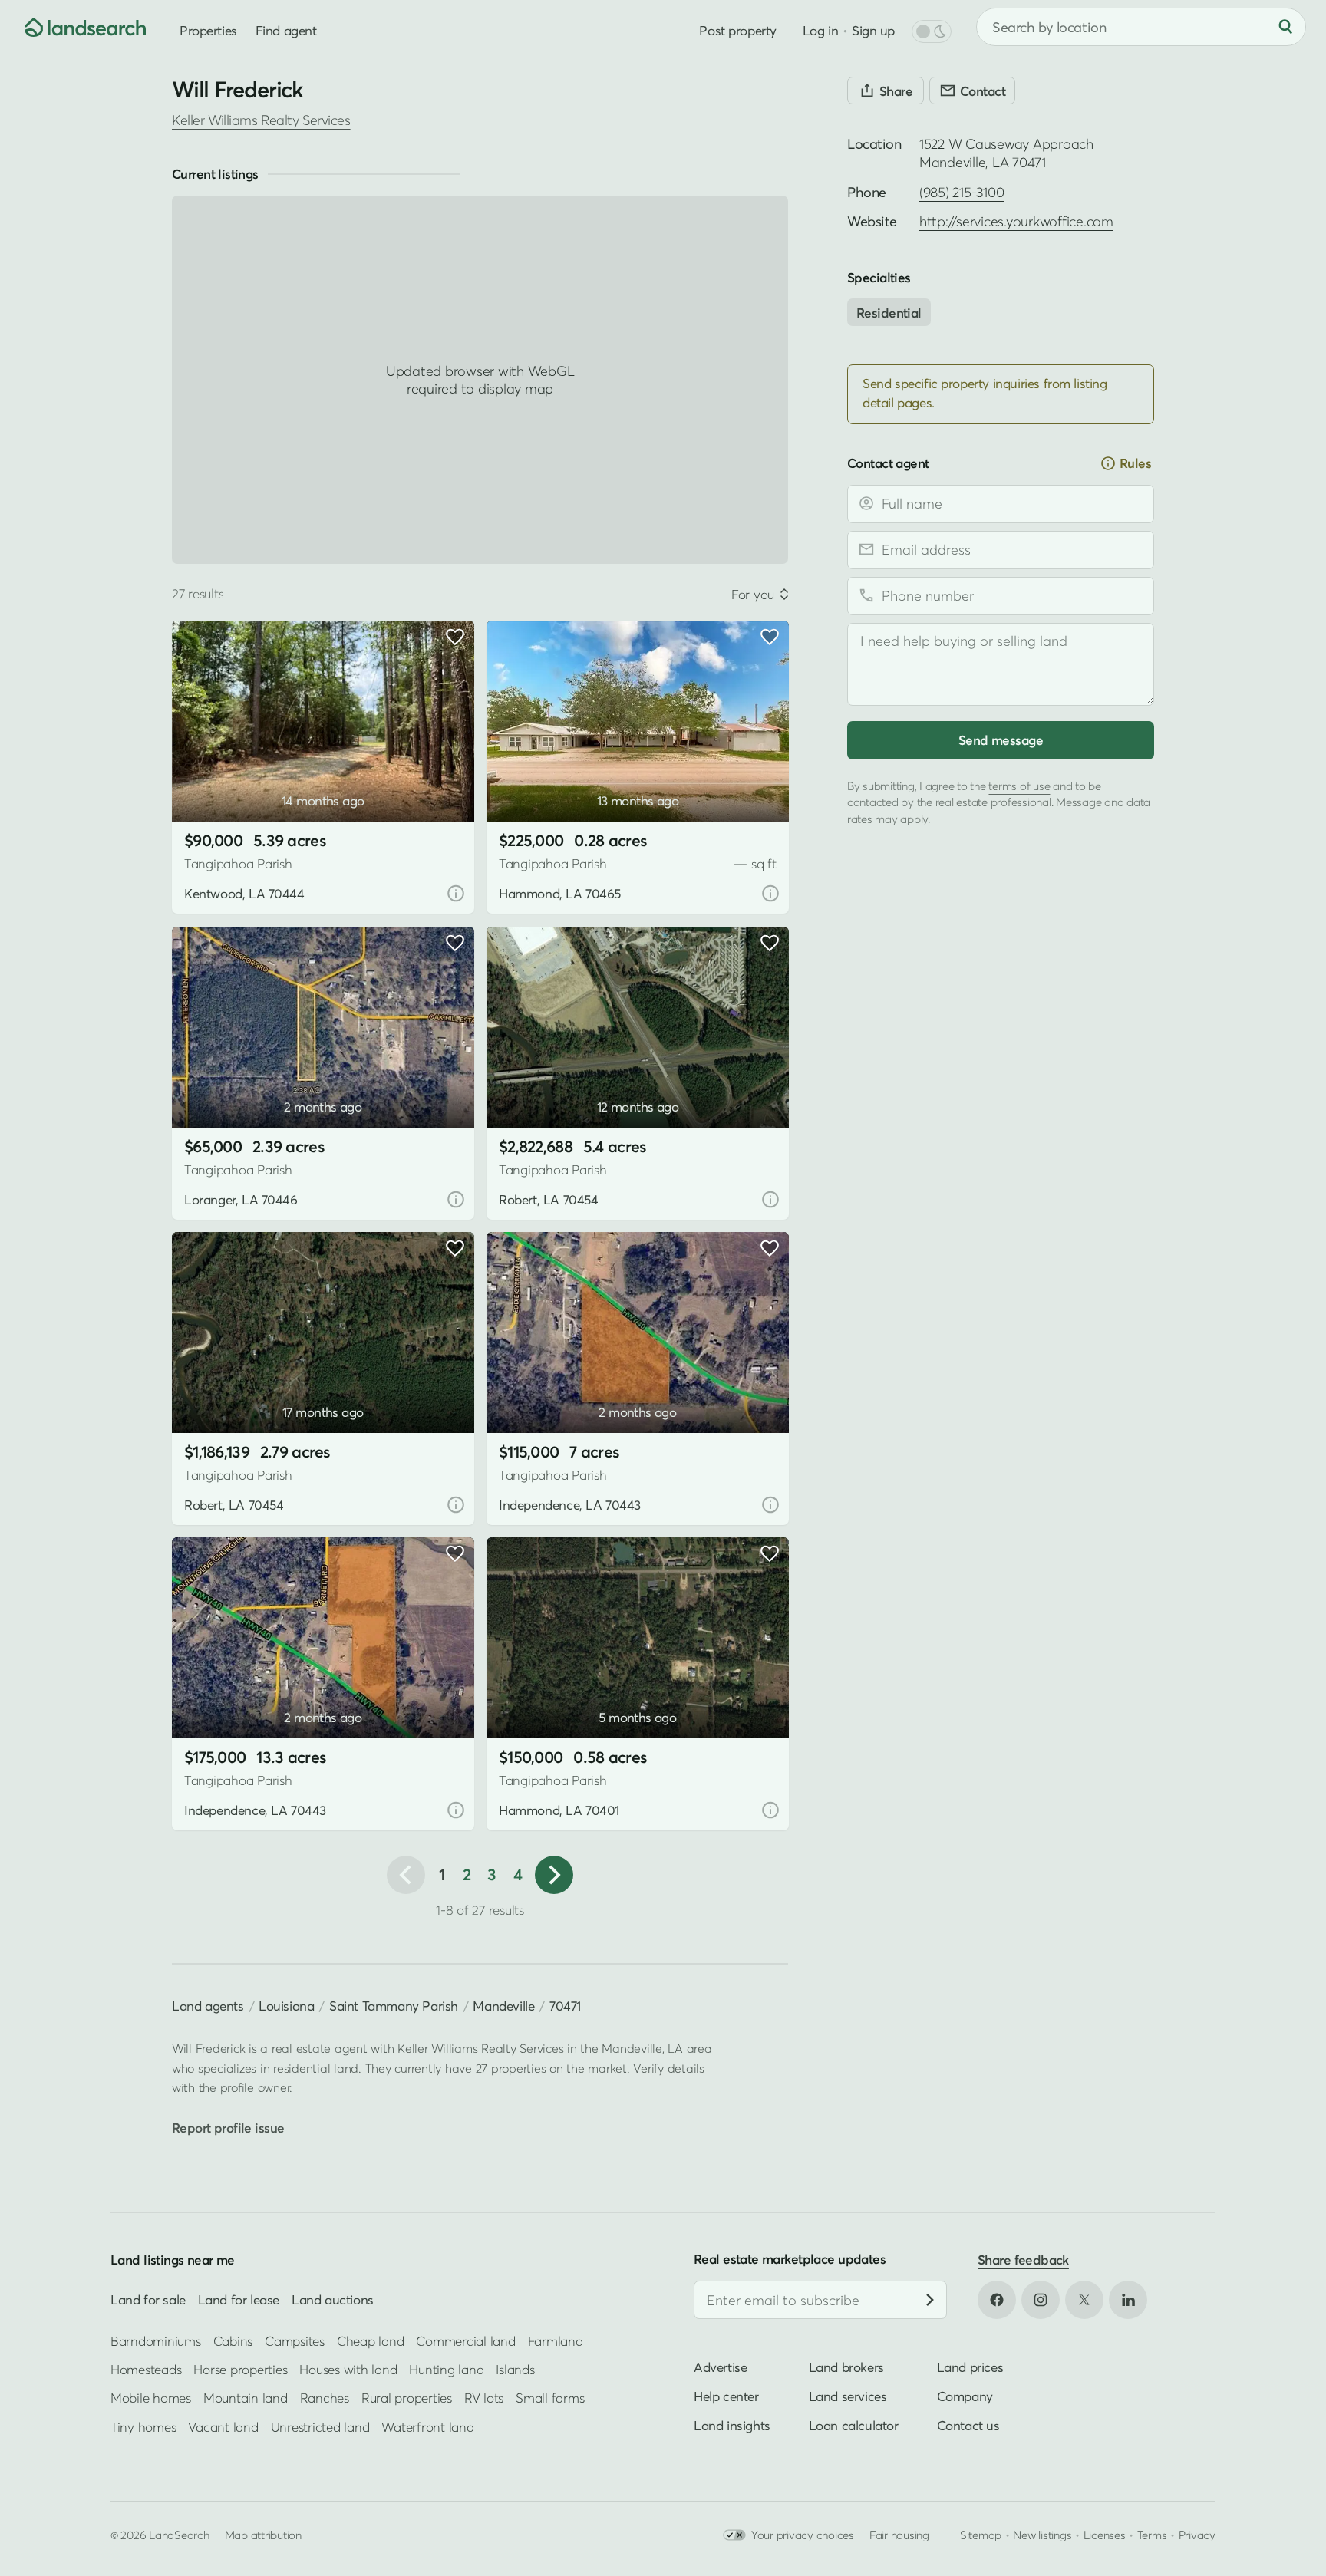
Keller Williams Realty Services (261, 120)
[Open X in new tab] (1084, 2300)
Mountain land (246, 2398)
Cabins (233, 2340)
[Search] (1285, 27)
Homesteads (146, 2369)
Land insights (732, 2425)
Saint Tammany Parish (394, 2006)
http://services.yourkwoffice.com (1016, 221)
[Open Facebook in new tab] (997, 2300)
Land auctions (333, 2299)
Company (965, 2396)
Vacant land (223, 2426)
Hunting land (446, 2369)
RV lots (484, 2398)
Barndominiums (156, 2340)
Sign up (873, 30)
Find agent (286, 30)
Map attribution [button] (263, 2535)
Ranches (325, 2398)
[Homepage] (74, 27)
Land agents (208, 2006)
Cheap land (370, 2340)
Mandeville (503, 2006)
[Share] (886, 91)
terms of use (1019, 785)
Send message (1001, 739)
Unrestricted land (320, 2426)
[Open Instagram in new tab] (1041, 2300)
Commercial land (465, 2340)
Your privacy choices (803, 2535)
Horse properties (240, 2369)
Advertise (720, 2367)
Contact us (968, 2425)
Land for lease (239, 2299)
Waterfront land (427, 2426)
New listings (1042, 2535)
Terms (1152, 2535)
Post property (737, 30)
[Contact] (972, 91)
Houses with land (348, 2369)
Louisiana (286, 2006)
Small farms (550, 2398)
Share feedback (1023, 2260)
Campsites (295, 2340)
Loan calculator (854, 2425)
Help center (726, 2396)
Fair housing (899, 2535)
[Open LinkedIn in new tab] (1128, 2300)
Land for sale (148, 2299)
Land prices (970, 2367)
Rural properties (407, 2398)
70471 (565, 2006)
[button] (206, 783)
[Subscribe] (930, 2300)
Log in (820, 30)
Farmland (556, 2340)
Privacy (1197, 2535)
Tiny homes (143, 2426)
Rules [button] (1135, 463)
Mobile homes (151, 2398)
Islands (515, 2369)
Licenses (1105, 2535)
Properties (208, 30)
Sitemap (981, 2535)
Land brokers (846, 2367)
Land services (848, 2396)
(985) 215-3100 (962, 192)
